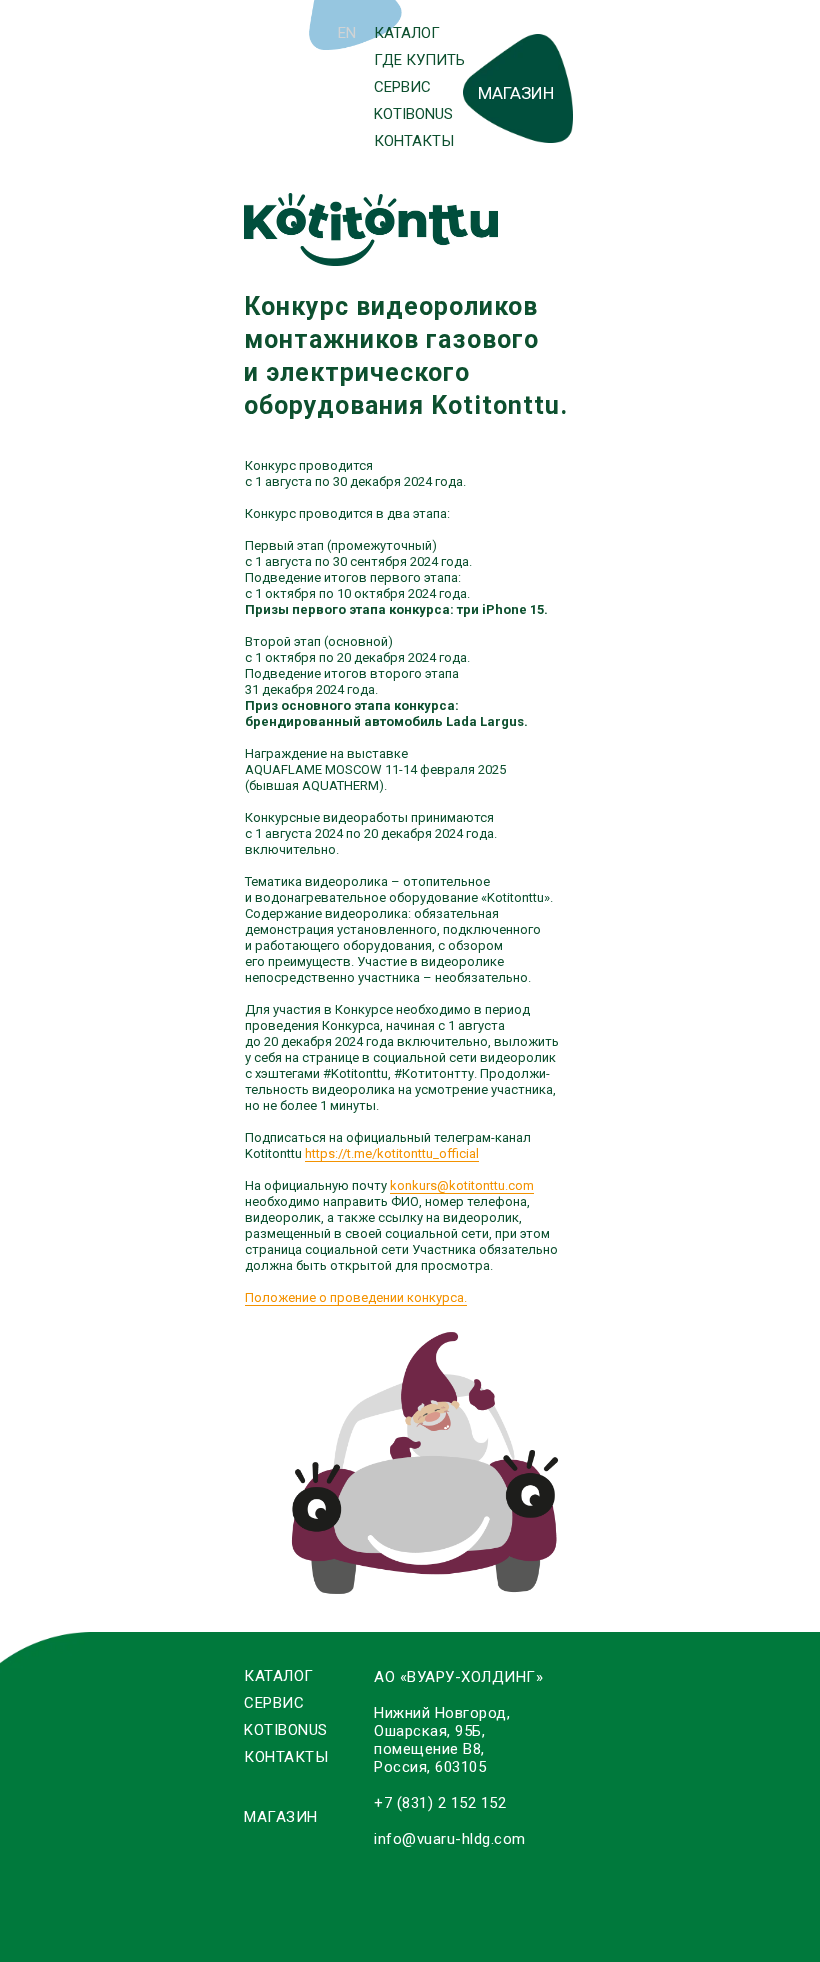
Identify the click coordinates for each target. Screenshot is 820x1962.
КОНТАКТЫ (414, 141)
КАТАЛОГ (407, 33)
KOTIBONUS (413, 114)
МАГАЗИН (516, 93)
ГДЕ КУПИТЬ (419, 60)
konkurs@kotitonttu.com (462, 1185)
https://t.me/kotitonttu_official (392, 1153)
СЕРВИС (402, 87)
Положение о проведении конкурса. (356, 1297)
